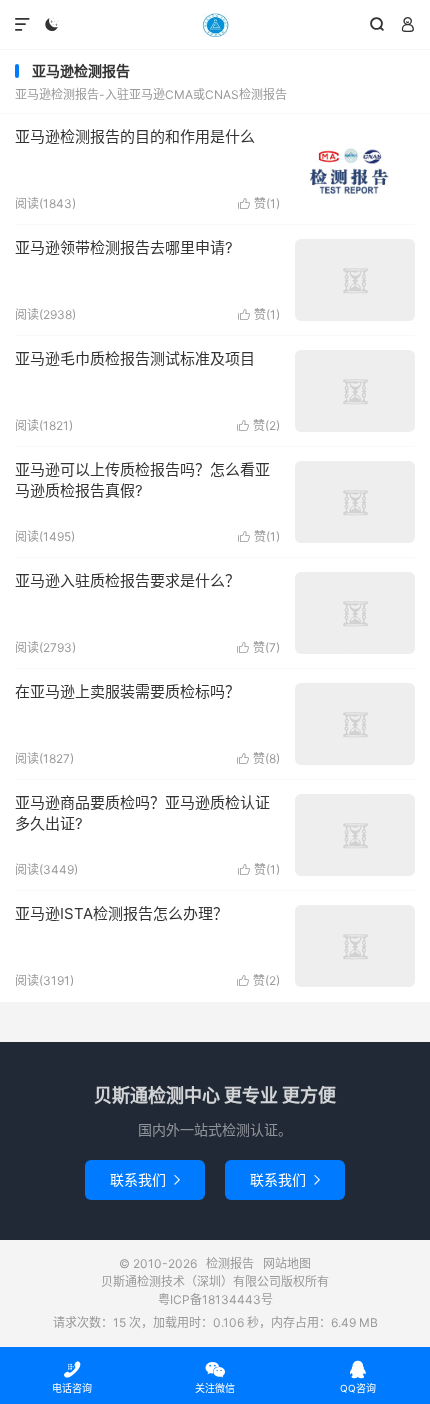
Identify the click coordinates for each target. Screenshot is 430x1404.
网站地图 (287, 1263)
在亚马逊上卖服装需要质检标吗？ (127, 691)
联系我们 (145, 1179)
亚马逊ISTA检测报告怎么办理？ (121, 913)
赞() (259, 203)
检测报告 (215, 25)
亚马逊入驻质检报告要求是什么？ (127, 580)
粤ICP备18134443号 (215, 1299)
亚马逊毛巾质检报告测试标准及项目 (135, 358)
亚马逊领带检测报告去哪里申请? (124, 247)
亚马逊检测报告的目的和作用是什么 (135, 136)
